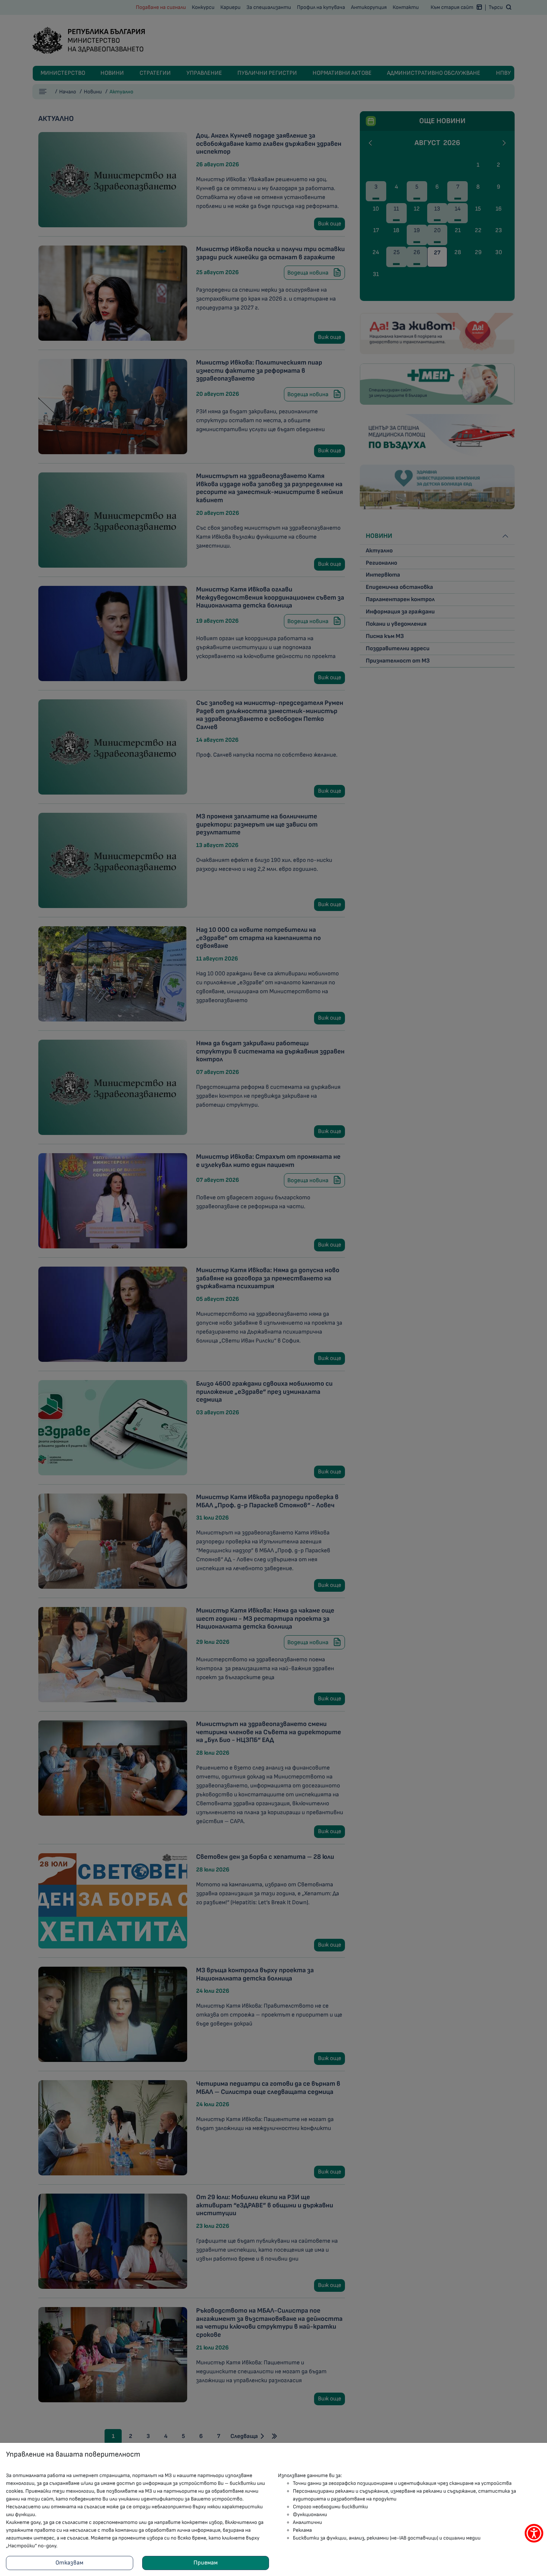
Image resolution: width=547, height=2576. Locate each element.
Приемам (206, 2563)
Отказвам (69, 2563)
